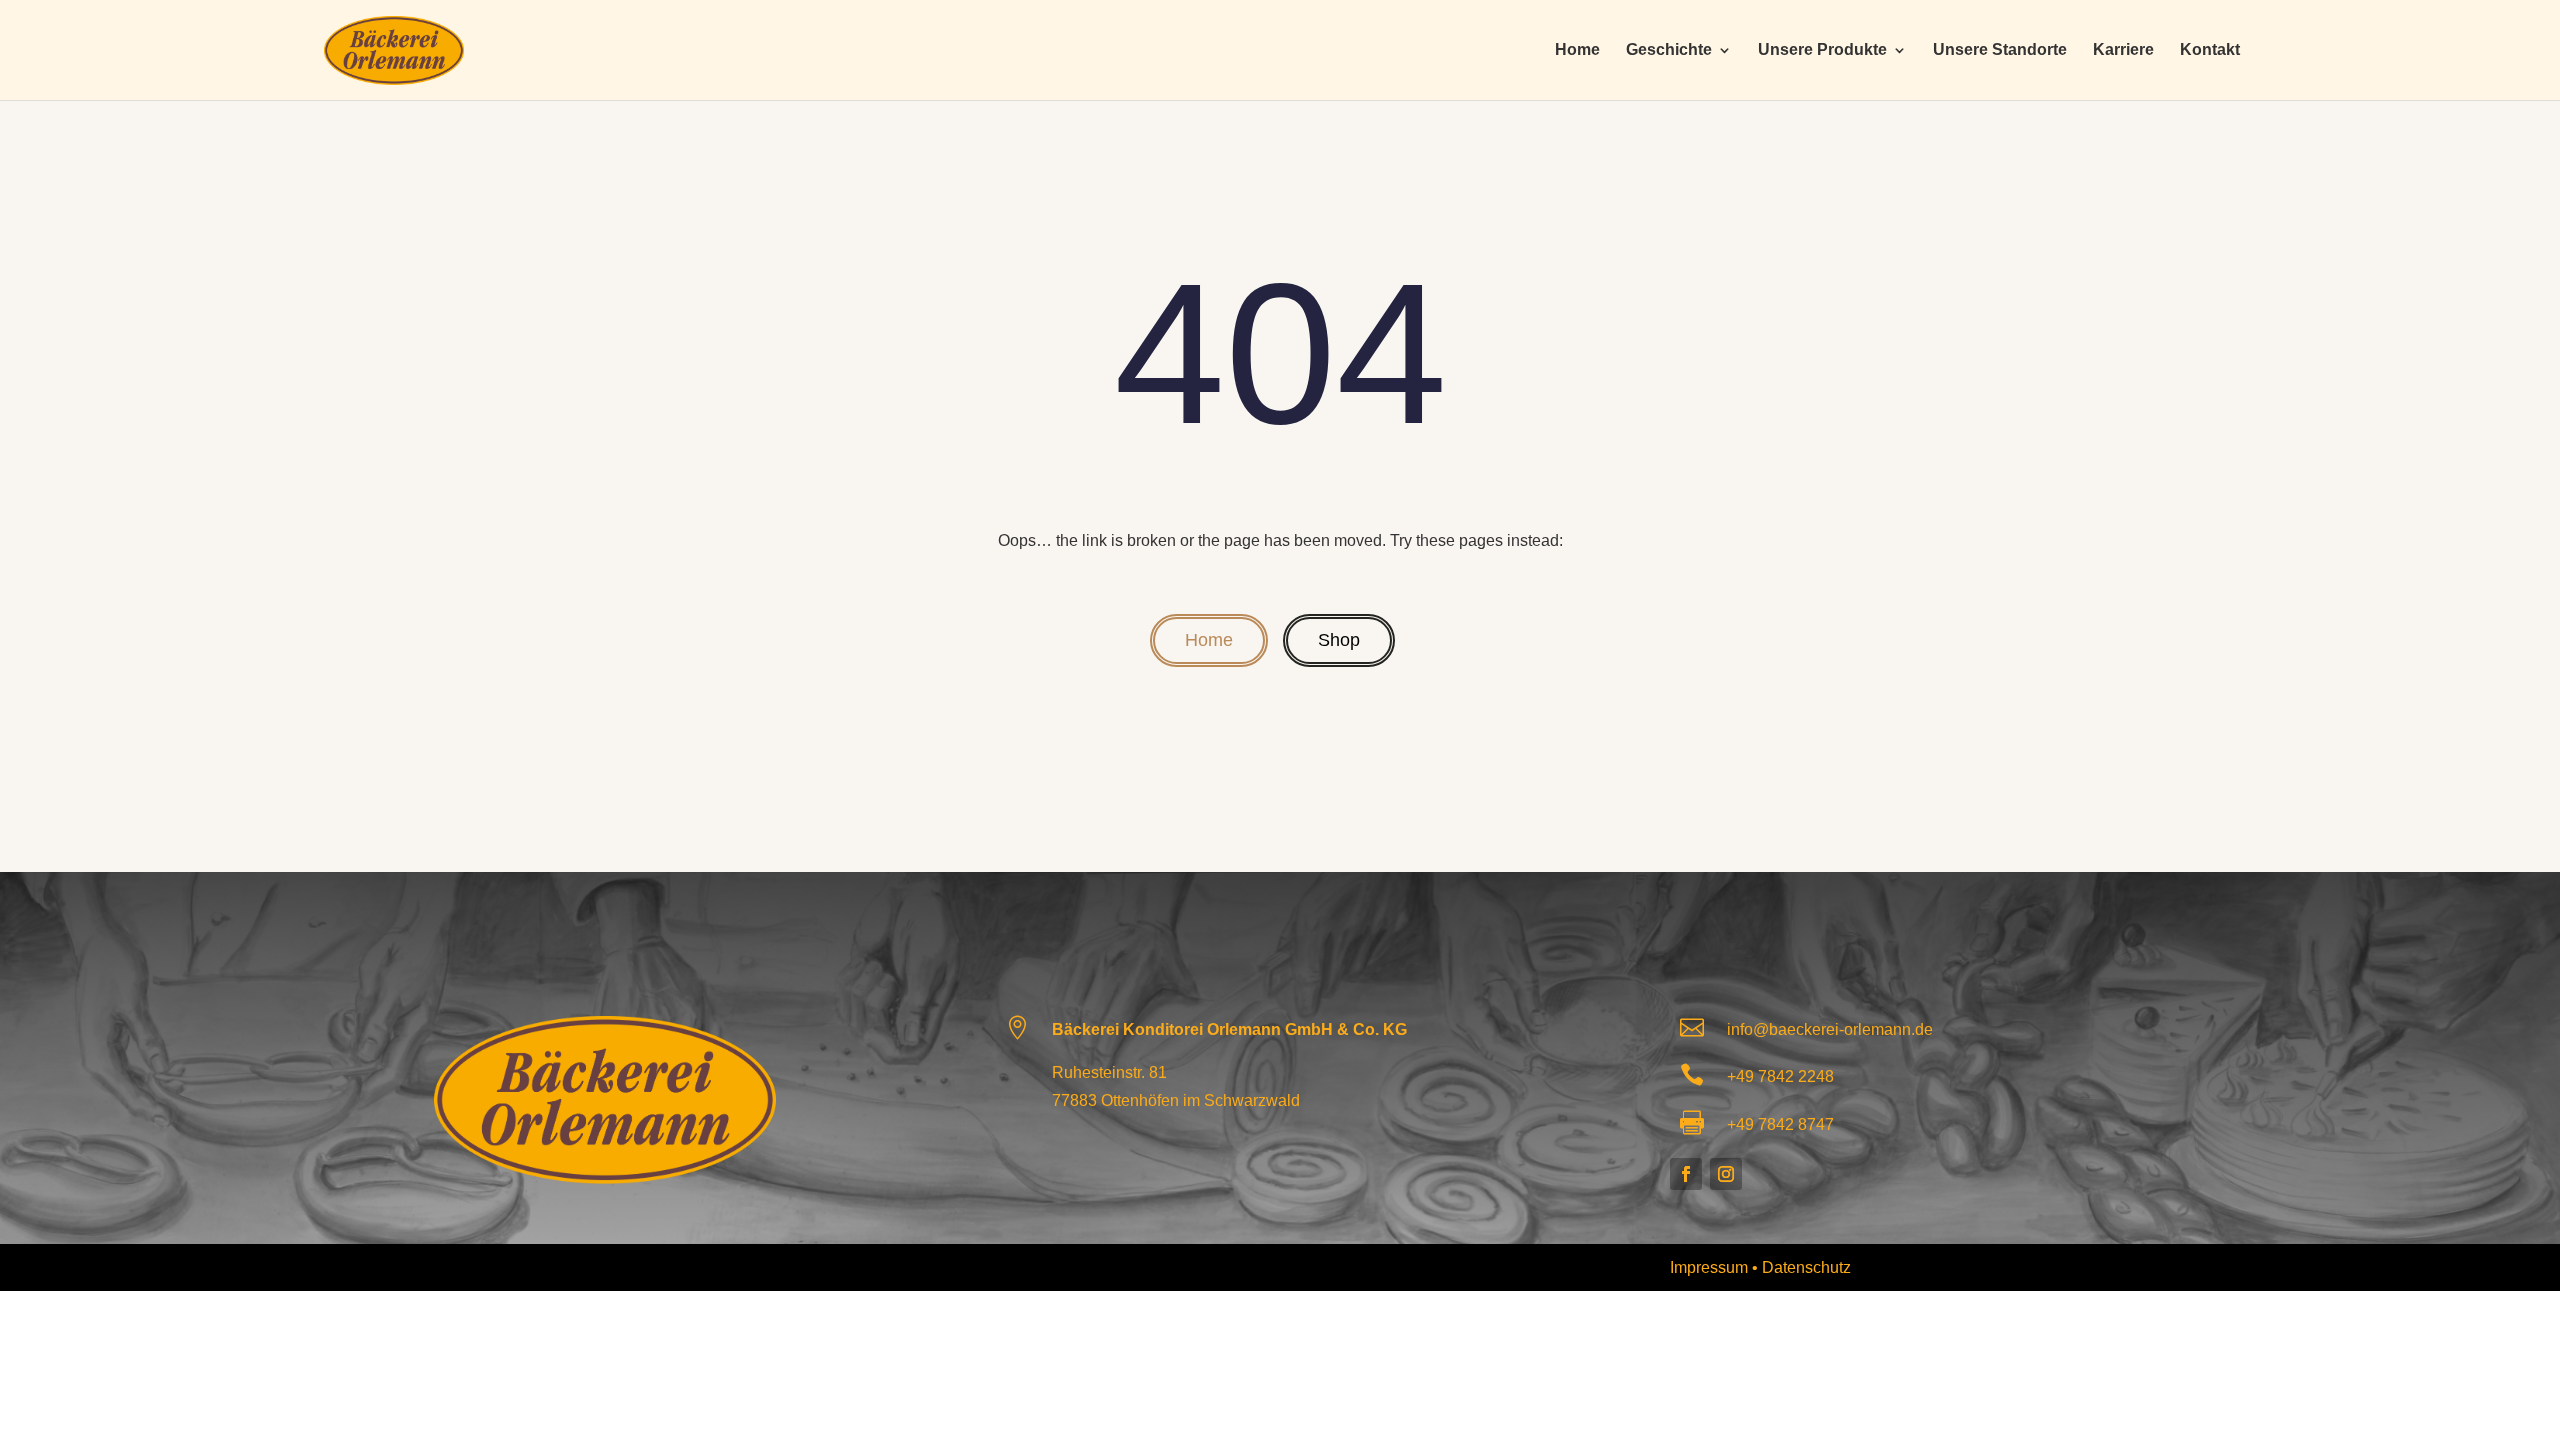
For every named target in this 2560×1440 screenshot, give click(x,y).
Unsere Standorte (2000, 50)
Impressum (1711, 1267)
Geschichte (1669, 50)
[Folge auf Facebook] (1686, 1174)
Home (1577, 50)
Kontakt (2210, 50)
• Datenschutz (1801, 1267)
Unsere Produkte (1822, 50)
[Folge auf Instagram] (1726, 1174)
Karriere (2123, 50)
